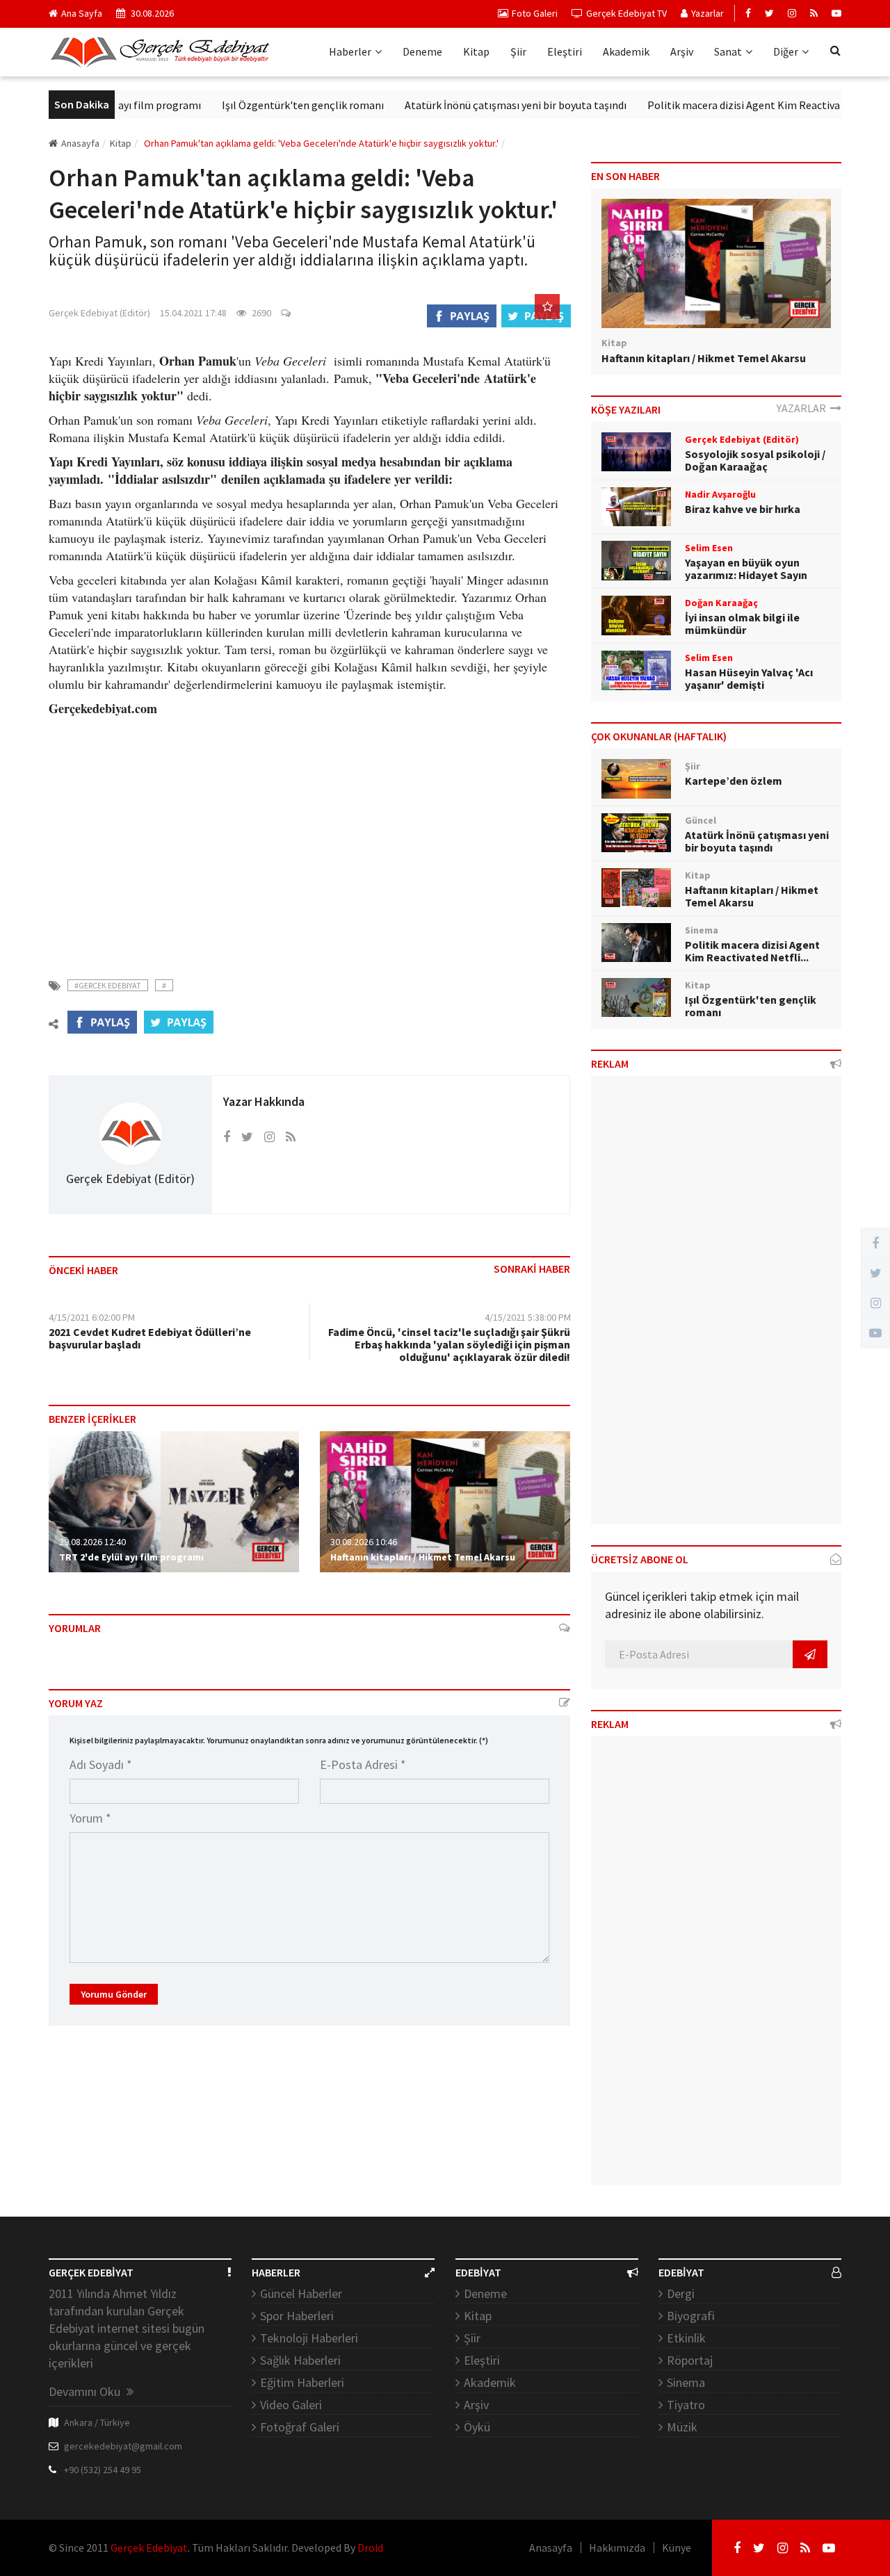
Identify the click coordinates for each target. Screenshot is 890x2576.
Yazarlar (707, 13)
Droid (370, 2548)
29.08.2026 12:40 (92, 1542)
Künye (677, 2548)
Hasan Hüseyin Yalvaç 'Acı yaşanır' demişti (749, 678)
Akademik (626, 51)
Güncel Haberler (301, 2293)
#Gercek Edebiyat (108, 985)
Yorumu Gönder (114, 1994)
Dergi (681, 2293)
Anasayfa (80, 143)
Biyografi (691, 2316)
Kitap (476, 51)
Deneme (422, 51)
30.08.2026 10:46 (364, 1542)
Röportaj (690, 2360)
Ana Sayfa (82, 13)
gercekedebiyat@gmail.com (123, 2446)
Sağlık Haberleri (300, 2360)
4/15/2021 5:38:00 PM (528, 1317)
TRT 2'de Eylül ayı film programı (131, 1557)
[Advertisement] (309, 839)
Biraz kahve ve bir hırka (743, 509)
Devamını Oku (86, 2391)
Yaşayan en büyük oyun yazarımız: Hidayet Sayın (746, 569)
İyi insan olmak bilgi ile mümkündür (742, 623)
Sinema (686, 2382)
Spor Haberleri (297, 2316)
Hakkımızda (617, 2548)
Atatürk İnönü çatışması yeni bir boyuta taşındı (477, 105)
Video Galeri (291, 2405)
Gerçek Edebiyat (149, 2548)
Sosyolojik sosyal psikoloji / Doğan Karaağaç (755, 460)
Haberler (350, 51)
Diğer (786, 51)
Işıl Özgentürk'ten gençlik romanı (264, 105)
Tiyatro (686, 2405)
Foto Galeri (535, 13)
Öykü (477, 2427)
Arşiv (682, 51)
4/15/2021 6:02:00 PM (92, 1317)
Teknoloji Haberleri (309, 2338)
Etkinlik (686, 2338)
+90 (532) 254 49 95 (103, 2470)
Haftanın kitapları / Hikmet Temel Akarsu (423, 1557)
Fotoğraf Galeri (300, 2427)
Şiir (518, 51)
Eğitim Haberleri (302, 2382)
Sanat (728, 51)
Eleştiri (565, 51)
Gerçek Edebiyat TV (626, 13)
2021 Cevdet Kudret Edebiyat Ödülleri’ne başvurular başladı (150, 1338)
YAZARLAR (803, 408)
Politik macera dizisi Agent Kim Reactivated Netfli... (752, 951)
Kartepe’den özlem (734, 781)
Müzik (682, 2427)
